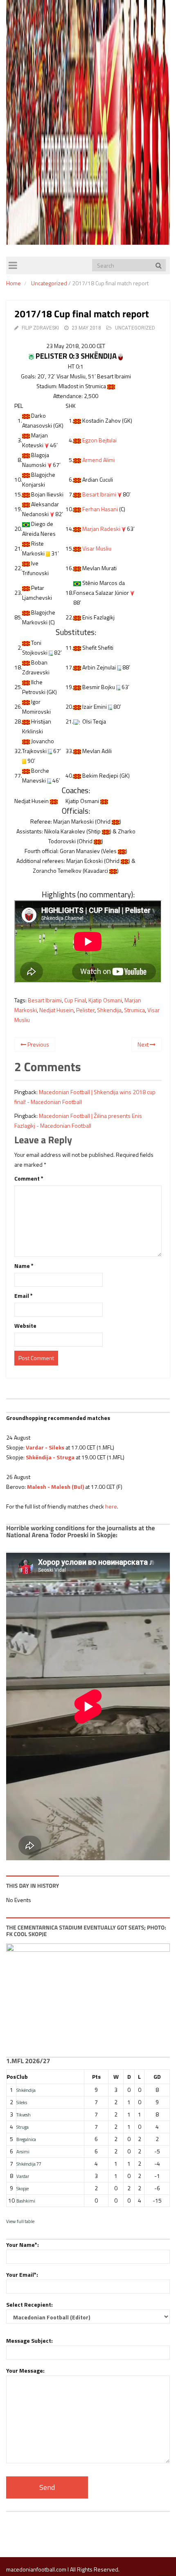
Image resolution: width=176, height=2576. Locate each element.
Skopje (23, 2188)
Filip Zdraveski (40, 328)
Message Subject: (29, 2340)
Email (24, 1296)
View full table (20, 2221)
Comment (29, 1178)
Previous (38, 1044)
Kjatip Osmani (105, 1000)
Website (25, 1326)
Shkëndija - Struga (50, 1457)
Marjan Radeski (101, 529)
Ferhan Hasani (100, 509)
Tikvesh (24, 2115)
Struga (23, 2127)
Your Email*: (22, 2274)
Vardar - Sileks (45, 1447)
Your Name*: (23, 2245)
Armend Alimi (98, 460)
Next (144, 1044)
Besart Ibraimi (99, 494)
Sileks (22, 2102)
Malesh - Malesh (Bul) (55, 1487)
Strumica (134, 1010)
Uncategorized (49, 283)
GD (157, 2077)
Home (14, 283)
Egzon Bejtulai (99, 440)
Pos (11, 2077)
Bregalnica (26, 2139)
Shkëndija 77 (29, 2164)
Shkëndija (26, 2090)
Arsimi (23, 2152)
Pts (96, 2077)
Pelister (85, 1010)
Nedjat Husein (56, 1010)
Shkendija (109, 1010)
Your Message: (25, 2370)
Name (24, 1266)
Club (22, 2077)
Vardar (23, 2176)
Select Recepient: (29, 2304)
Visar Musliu (97, 548)
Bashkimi (26, 2201)
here (111, 1506)
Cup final (75, 1000)
